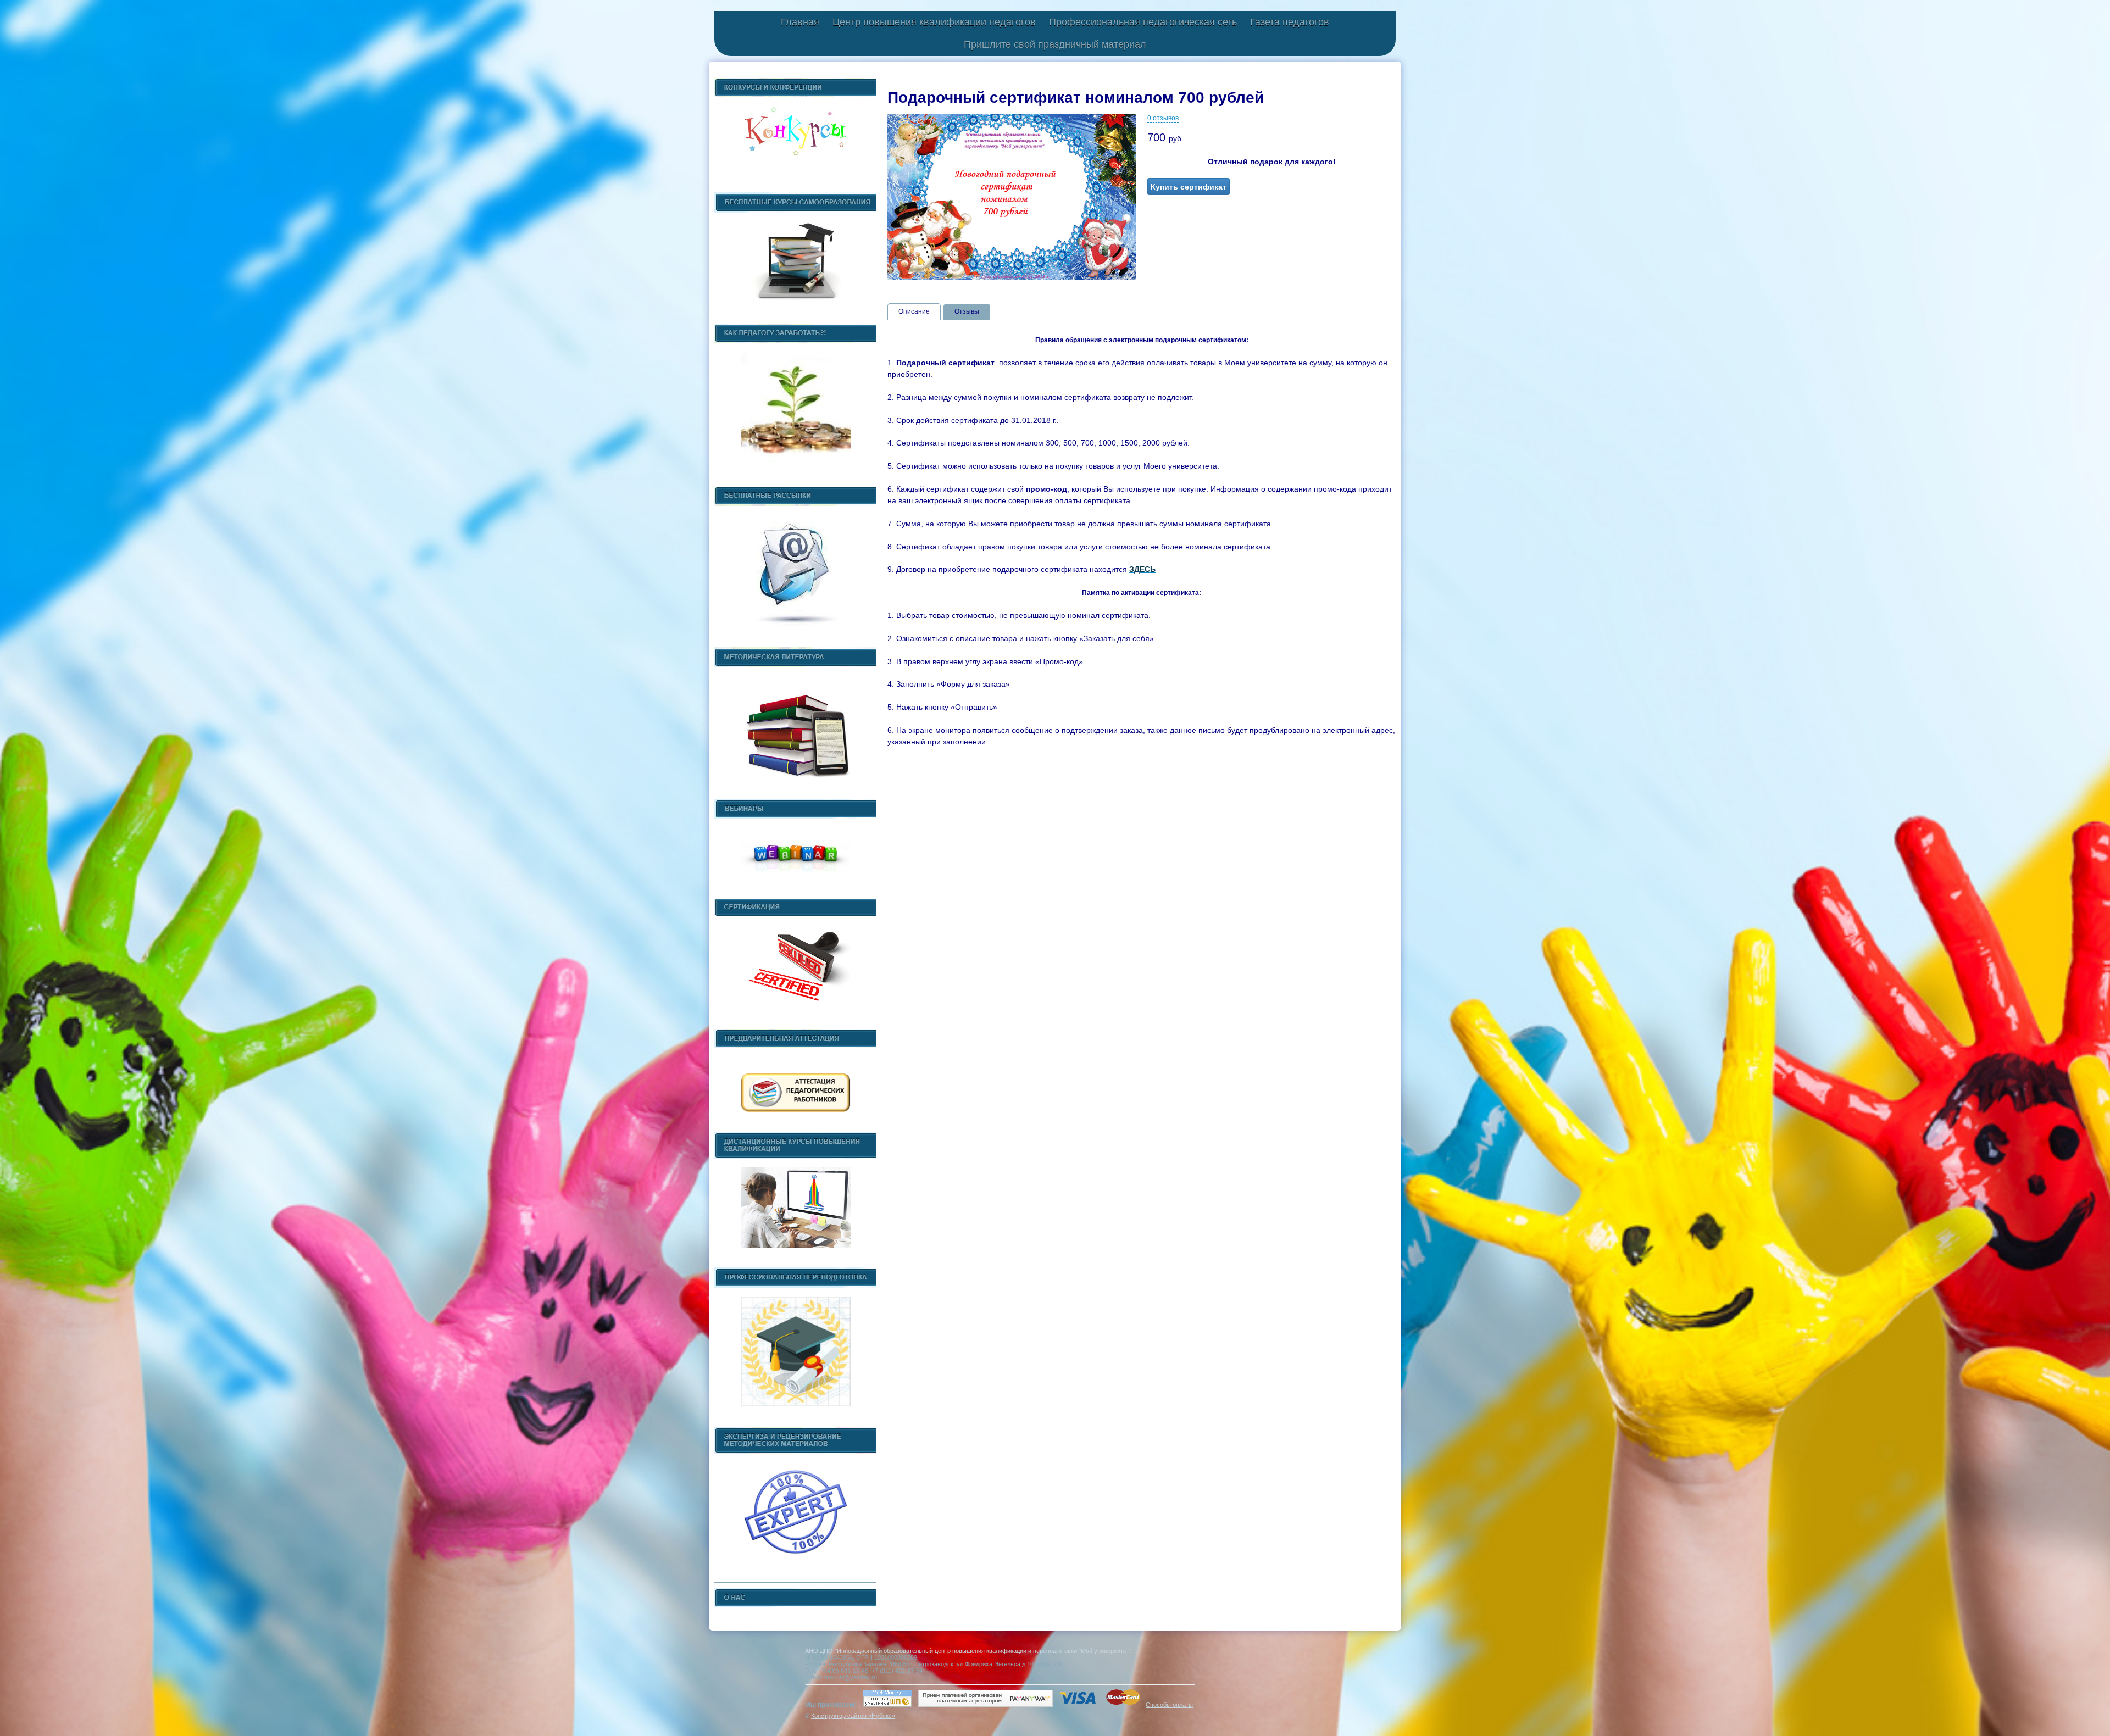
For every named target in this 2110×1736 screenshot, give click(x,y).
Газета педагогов (1290, 22)
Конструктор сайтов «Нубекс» (853, 1716)
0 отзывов (1163, 118)
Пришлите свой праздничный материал (1055, 44)
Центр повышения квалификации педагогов (934, 22)
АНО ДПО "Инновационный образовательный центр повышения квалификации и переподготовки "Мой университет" (968, 1651)
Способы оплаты (1169, 1705)
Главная (800, 22)
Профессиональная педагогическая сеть (1143, 22)
